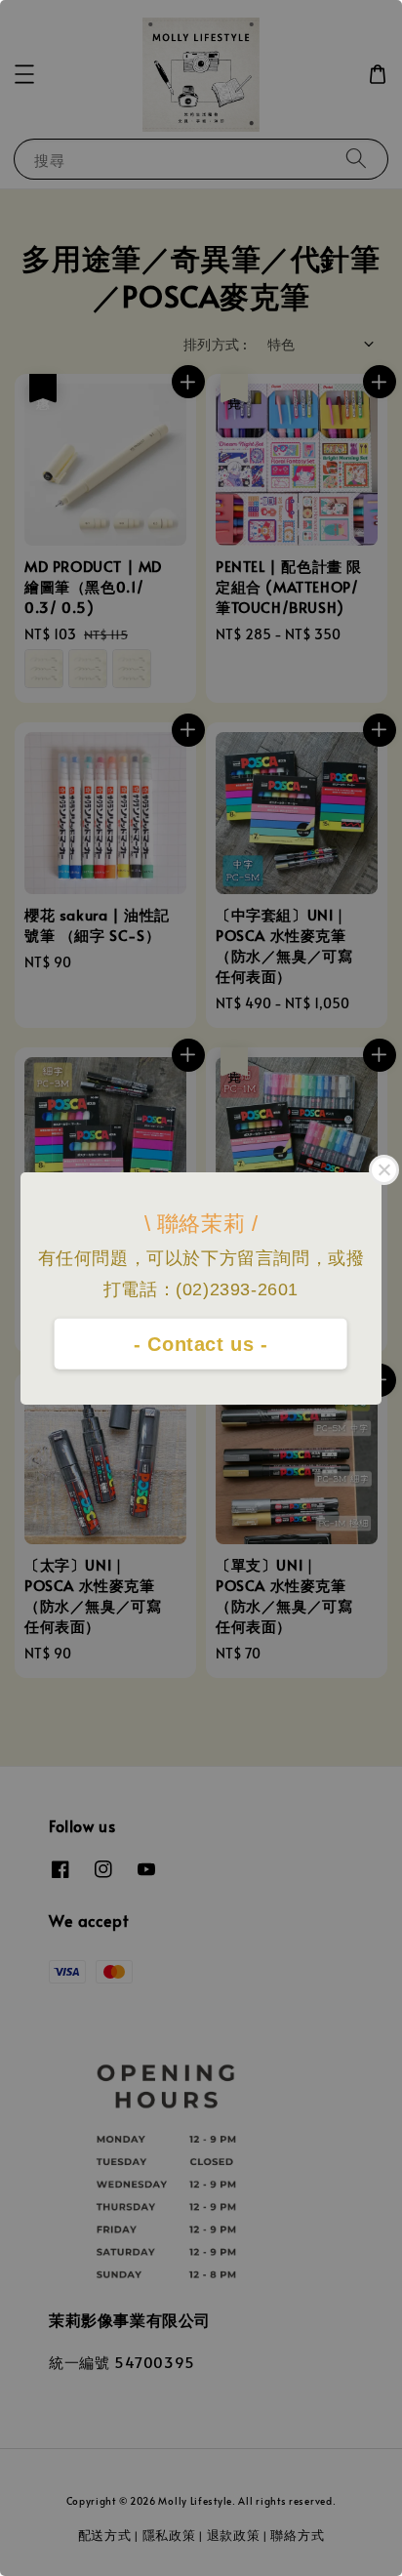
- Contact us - (201, 1344)
